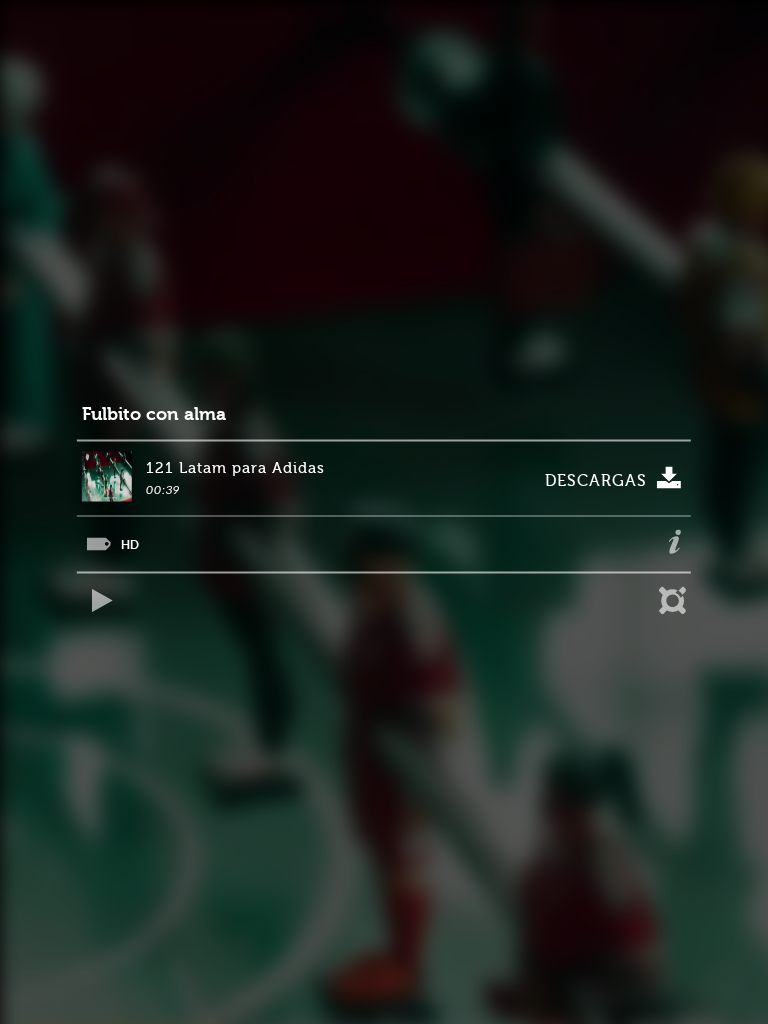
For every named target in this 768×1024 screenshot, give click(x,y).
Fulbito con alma (154, 414)
